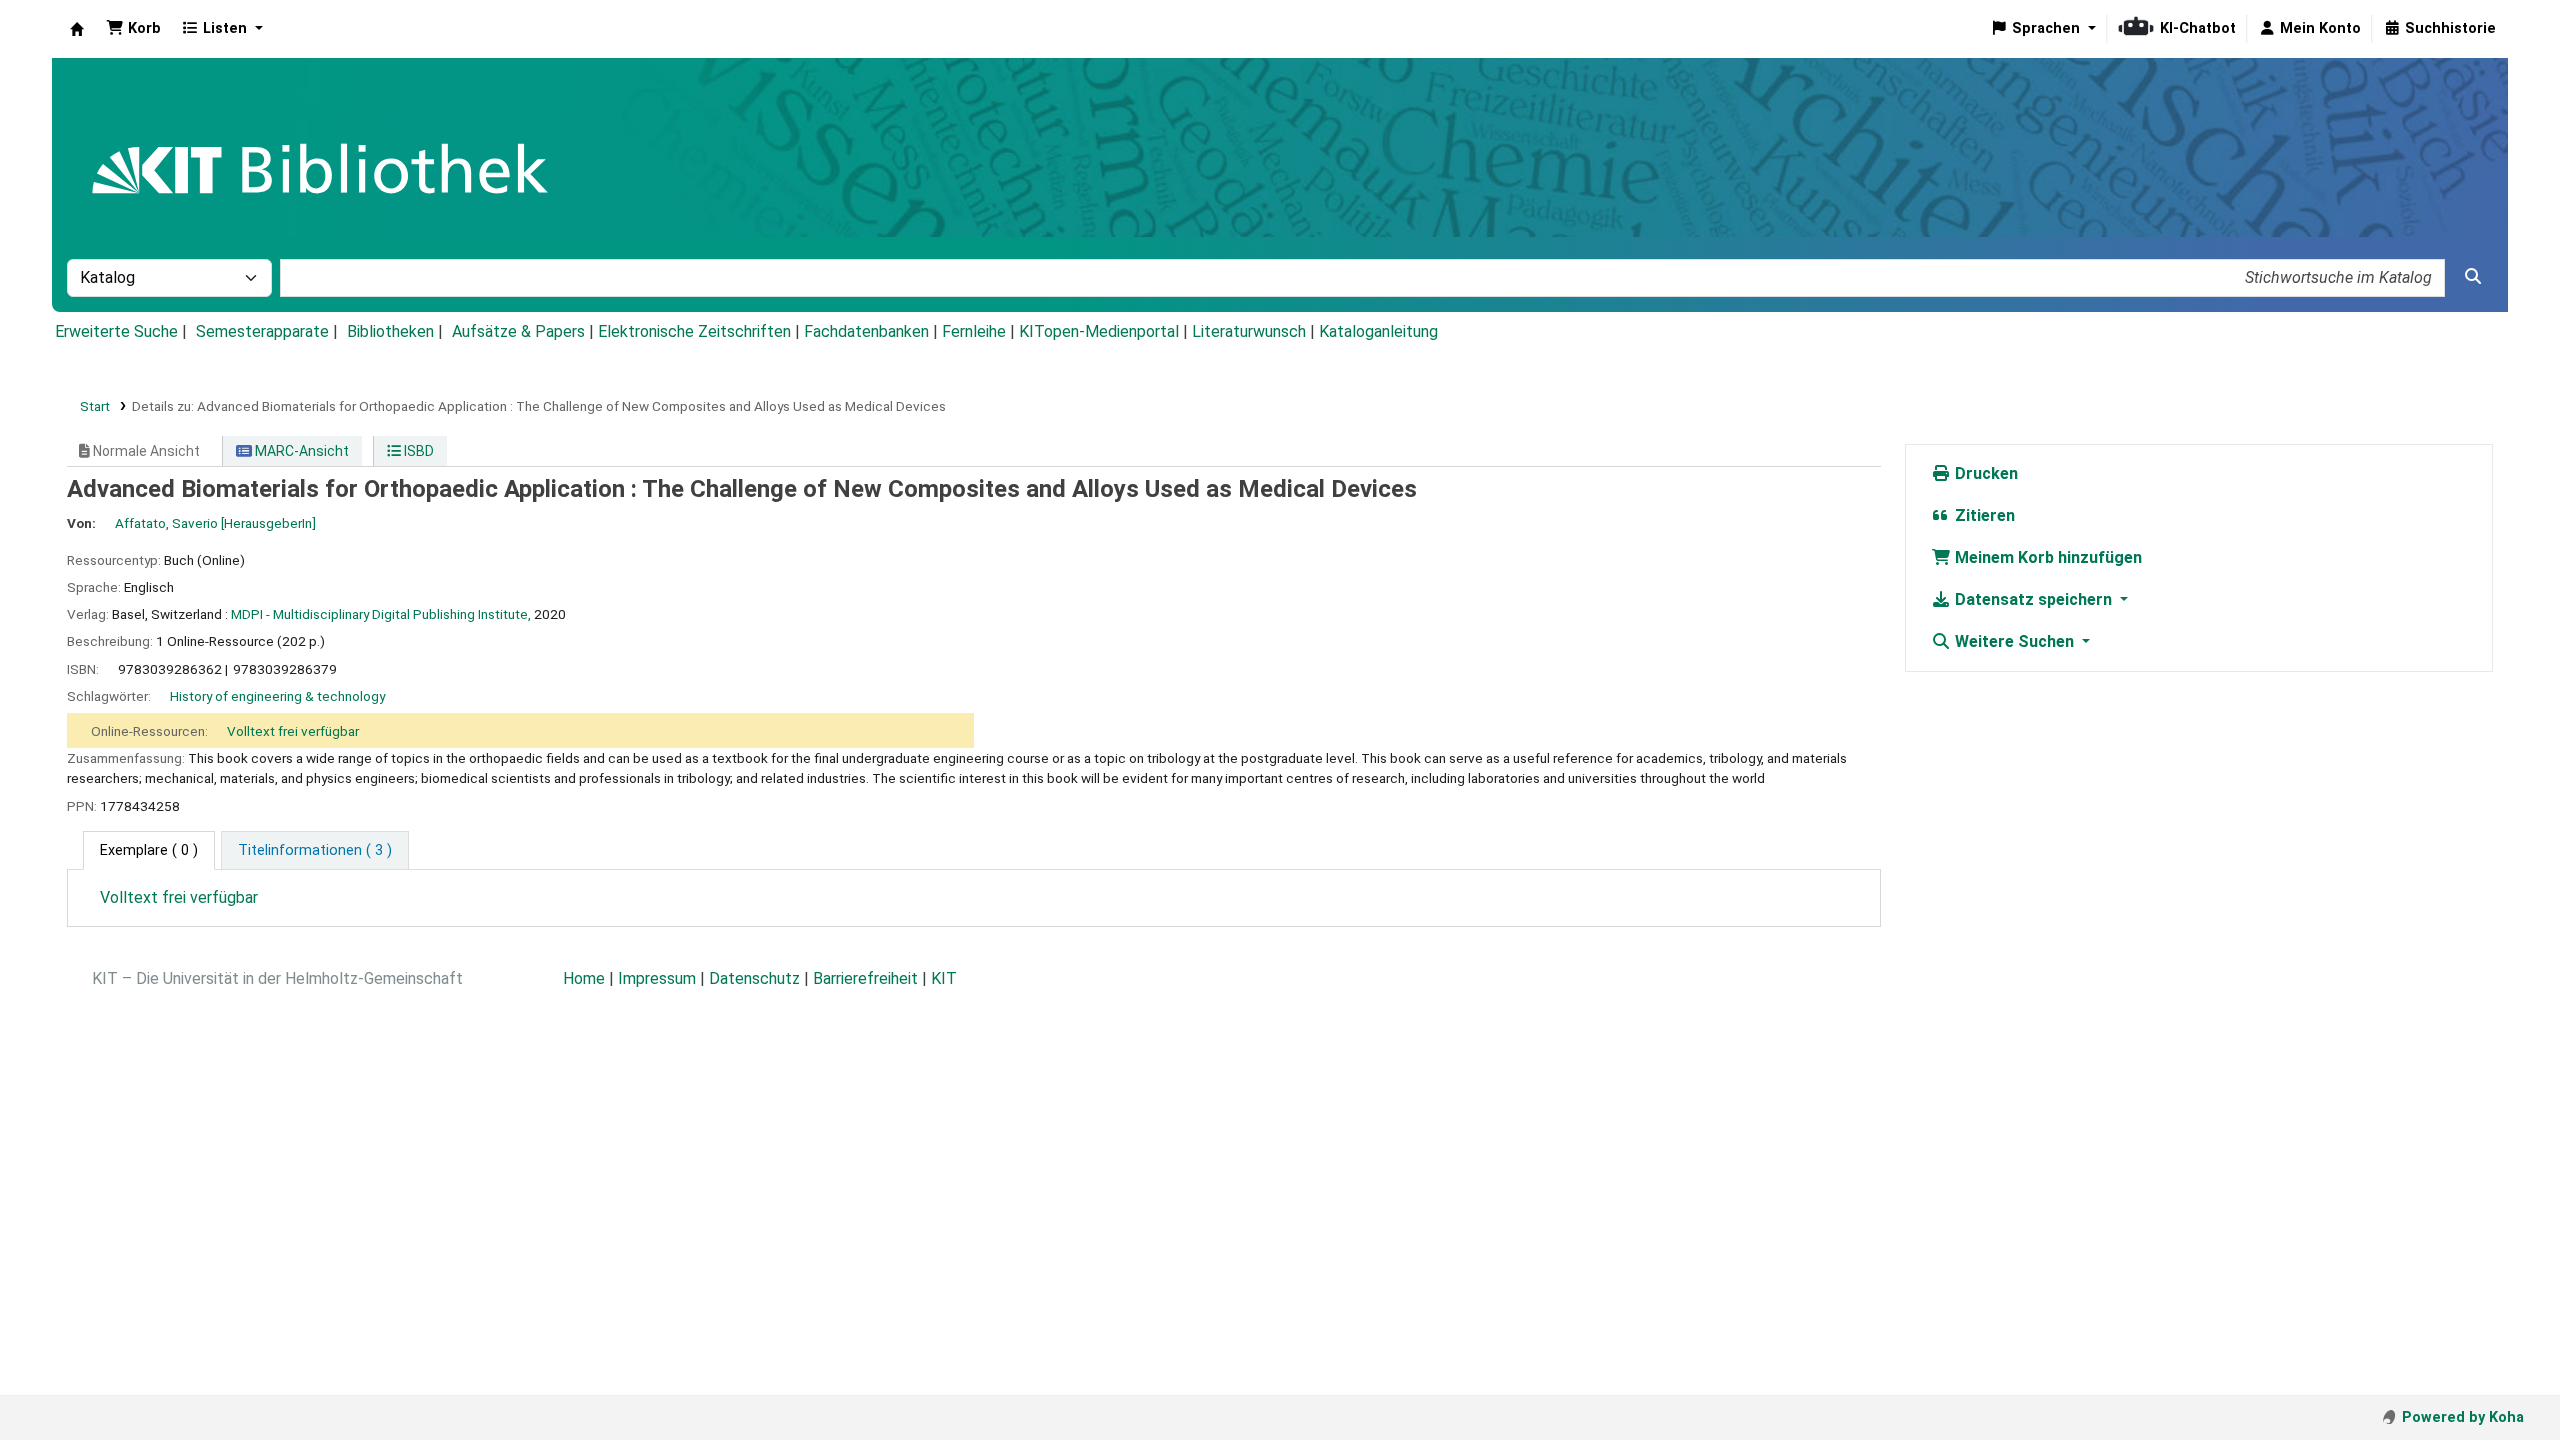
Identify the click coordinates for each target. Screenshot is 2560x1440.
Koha (77, 29)
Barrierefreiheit (865, 978)
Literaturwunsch (1249, 331)
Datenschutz (754, 978)
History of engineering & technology (277, 696)
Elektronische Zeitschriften (694, 331)
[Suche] (2473, 277)
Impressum (657, 978)
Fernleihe (974, 331)
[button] (133, 29)
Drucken (1984, 473)
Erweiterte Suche (116, 331)
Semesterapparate (262, 331)
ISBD (417, 451)
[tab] (315, 851)
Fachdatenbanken (866, 331)
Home (584, 978)
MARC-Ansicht (300, 451)
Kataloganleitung (1378, 331)
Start (95, 406)
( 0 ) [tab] (149, 850)
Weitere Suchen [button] (2014, 641)
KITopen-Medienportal (1099, 331)
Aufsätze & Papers (518, 331)
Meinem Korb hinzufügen (2046, 557)
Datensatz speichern (2033, 599)
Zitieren (1983, 515)
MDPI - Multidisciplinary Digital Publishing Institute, (381, 614)
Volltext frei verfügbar (293, 731)
